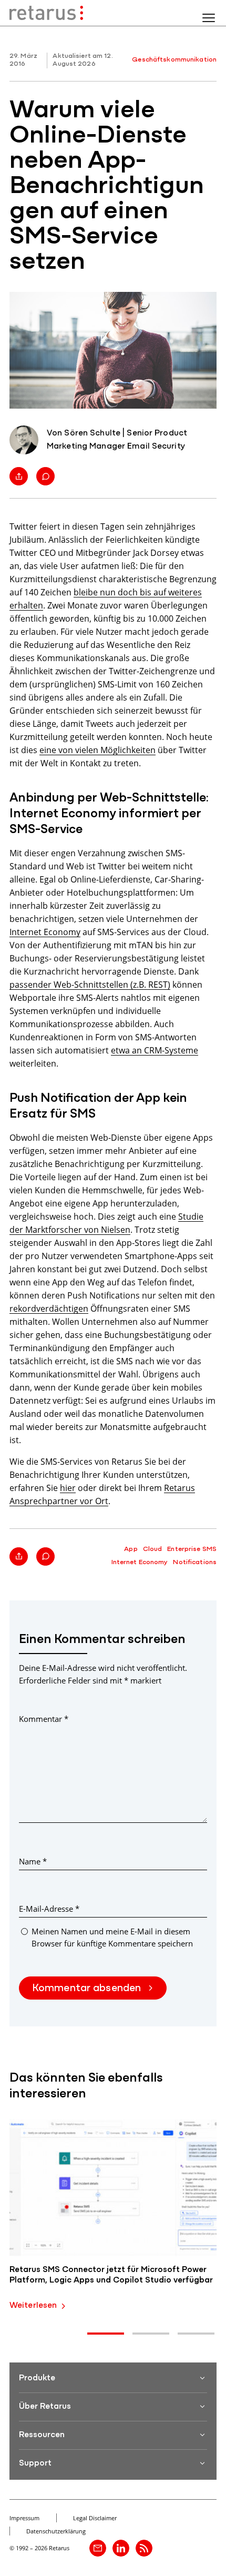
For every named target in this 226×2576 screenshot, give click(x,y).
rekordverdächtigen (49, 1308)
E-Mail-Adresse (49, 1909)
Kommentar (44, 1719)
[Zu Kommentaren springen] (45, 476)
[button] (106, 2334)
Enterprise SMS (192, 1549)
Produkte (37, 2378)
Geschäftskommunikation (174, 60)
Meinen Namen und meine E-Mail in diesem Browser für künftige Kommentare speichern (112, 1937)
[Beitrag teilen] (19, 476)
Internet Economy (45, 932)
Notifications (195, 1562)
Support (35, 2463)
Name (33, 1861)
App (131, 1549)
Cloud (153, 1549)
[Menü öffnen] (209, 18)
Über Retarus (45, 2407)
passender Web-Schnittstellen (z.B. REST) (90, 984)
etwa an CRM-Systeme (155, 1050)
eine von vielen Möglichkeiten (97, 750)
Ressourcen (42, 2435)
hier (68, 1488)
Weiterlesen (33, 2306)
